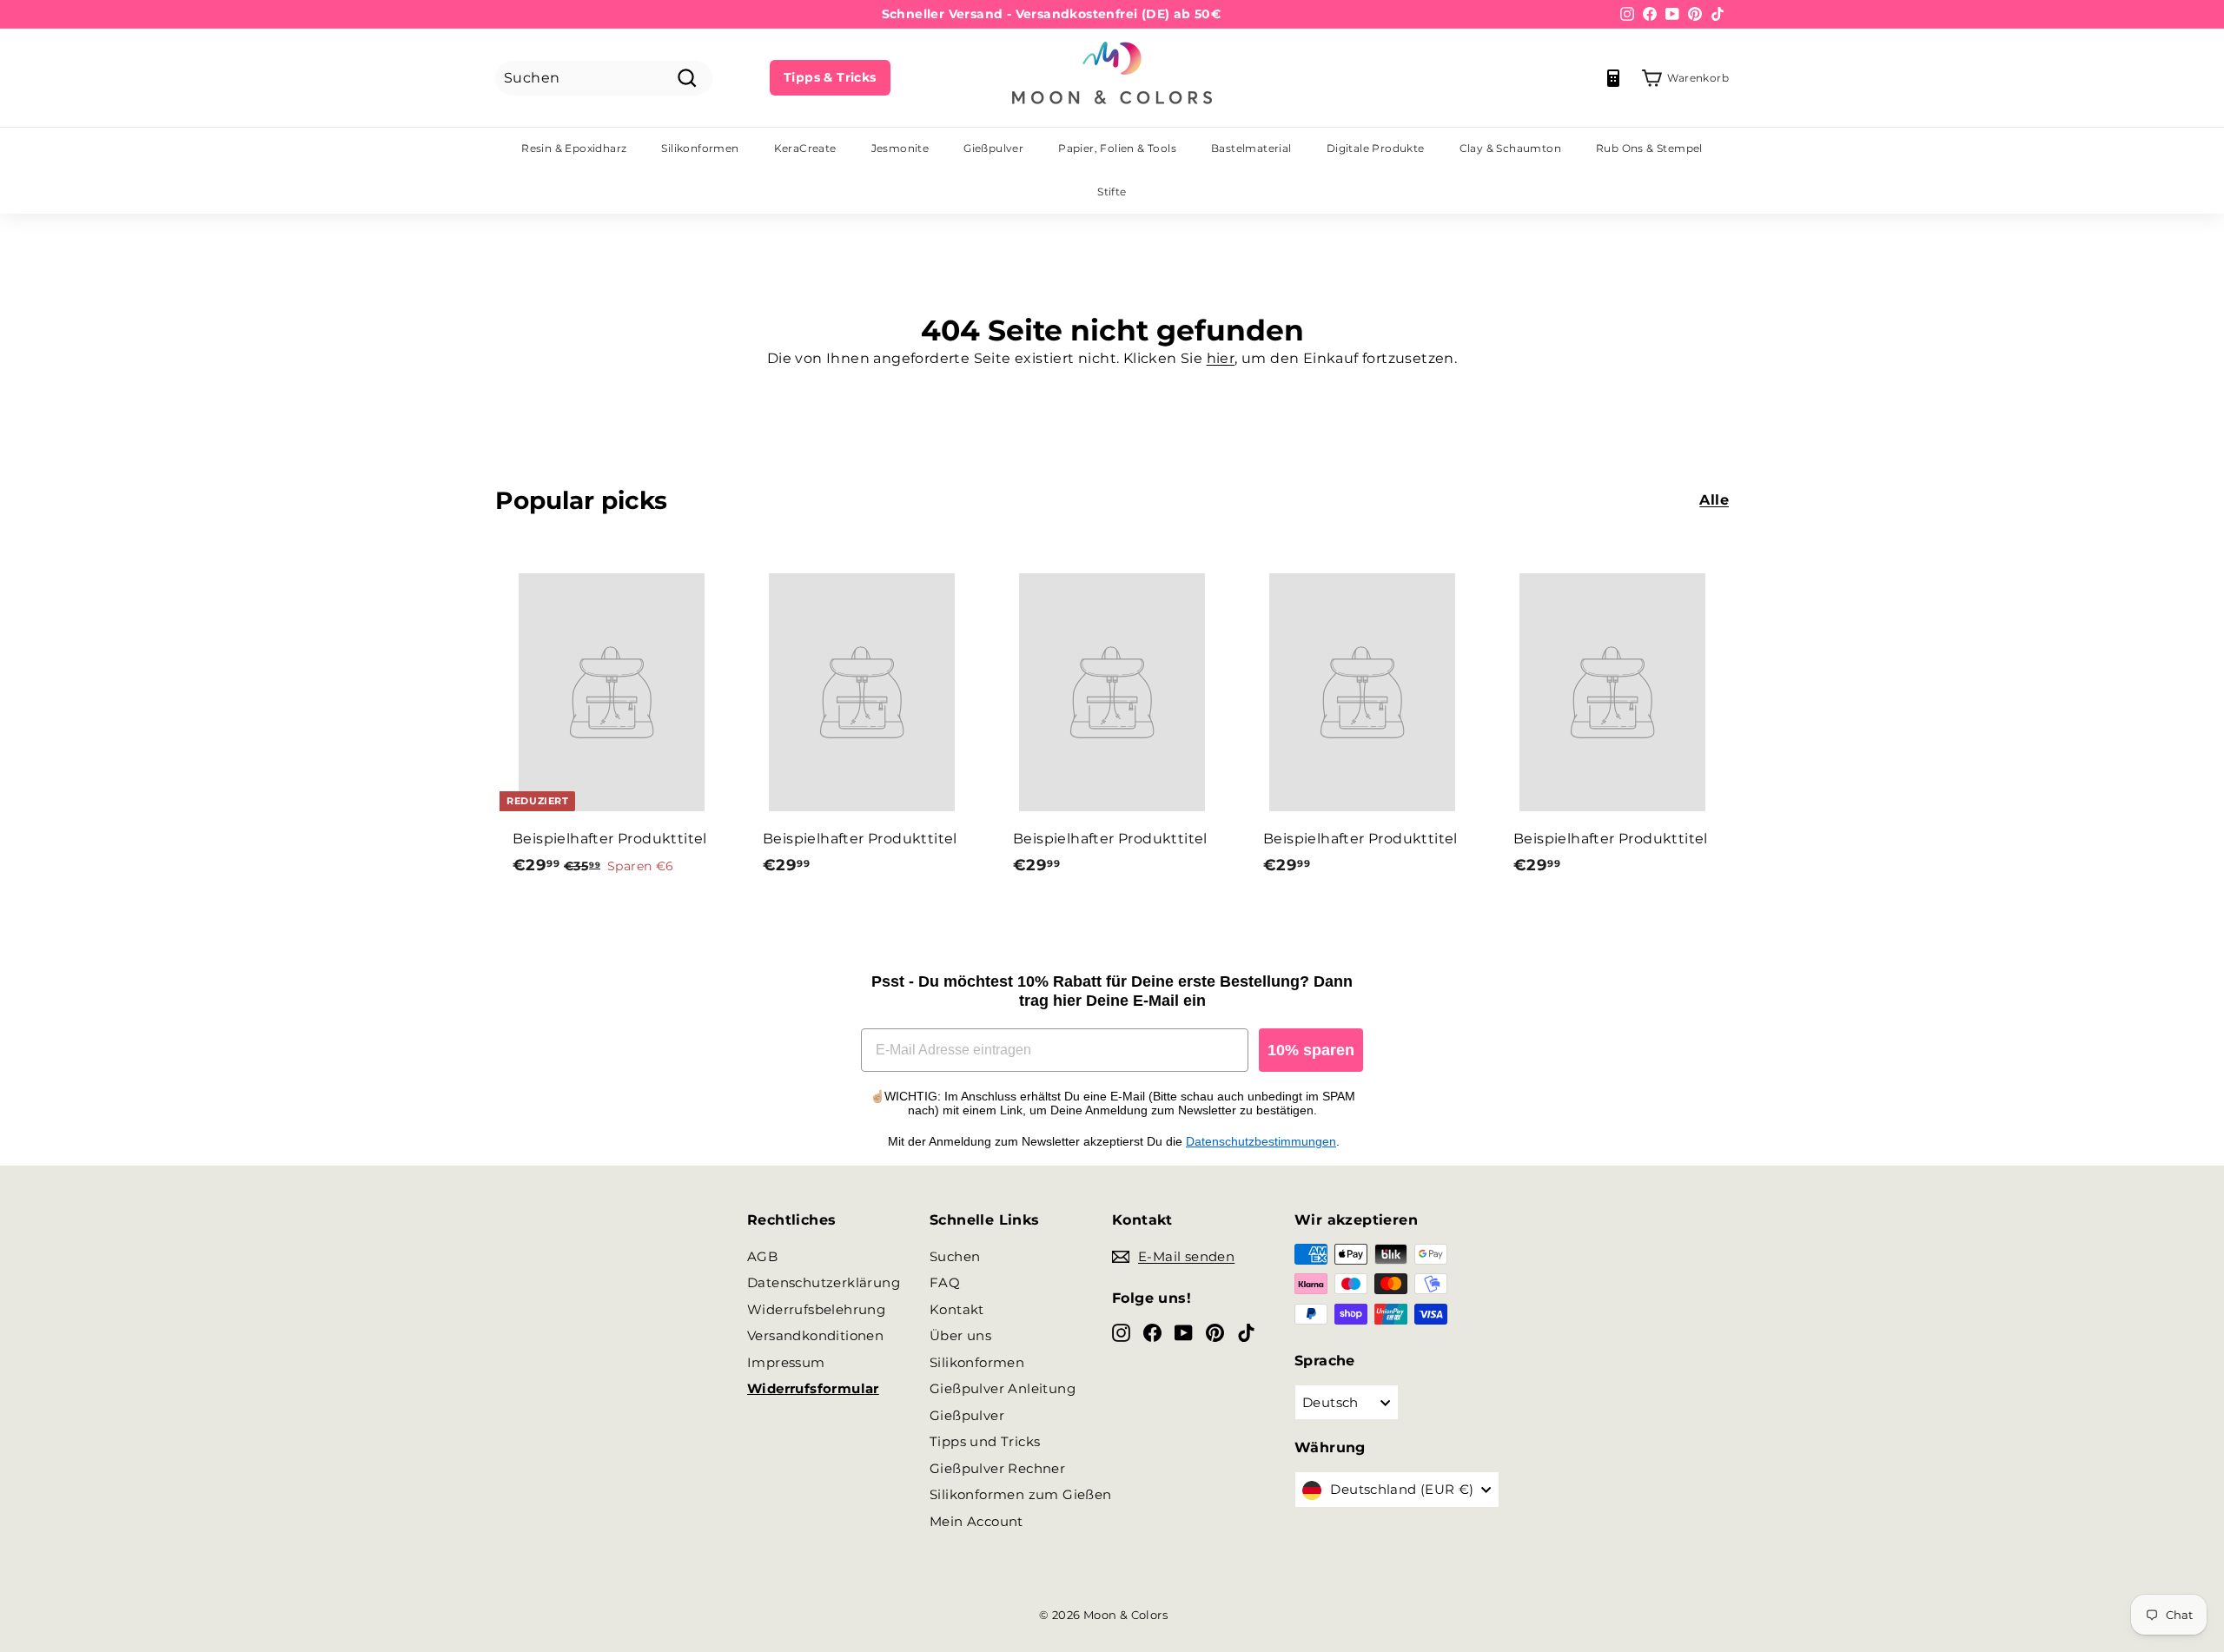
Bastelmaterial (1251, 148)
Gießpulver (993, 148)
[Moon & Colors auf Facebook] (1152, 1332)
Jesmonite (900, 148)
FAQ (945, 1282)
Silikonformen (700, 148)
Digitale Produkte (1376, 148)
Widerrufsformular (813, 1388)
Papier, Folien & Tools (1117, 148)
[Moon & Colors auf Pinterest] (1215, 1332)
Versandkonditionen (815, 1335)
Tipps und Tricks (985, 1441)
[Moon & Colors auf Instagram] (1121, 1332)
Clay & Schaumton (1510, 148)
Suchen (955, 1256)
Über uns (960, 1335)
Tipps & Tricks (830, 77)
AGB (762, 1256)
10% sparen (1311, 1050)
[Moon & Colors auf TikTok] (1246, 1332)
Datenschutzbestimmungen (1261, 1141)
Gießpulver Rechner (997, 1468)
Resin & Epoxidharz (574, 148)
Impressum (786, 1362)
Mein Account (976, 1521)
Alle (1714, 500)
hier (1221, 358)
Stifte (1112, 192)
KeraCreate (805, 148)
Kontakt (957, 1309)
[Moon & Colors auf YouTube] (1184, 1332)
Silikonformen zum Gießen (1021, 1494)
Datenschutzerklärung (824, 1282)
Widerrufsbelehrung (816, 1309)
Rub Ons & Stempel (1649, 148)
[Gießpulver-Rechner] (1613, 78)
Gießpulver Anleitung (1003, 1388)
